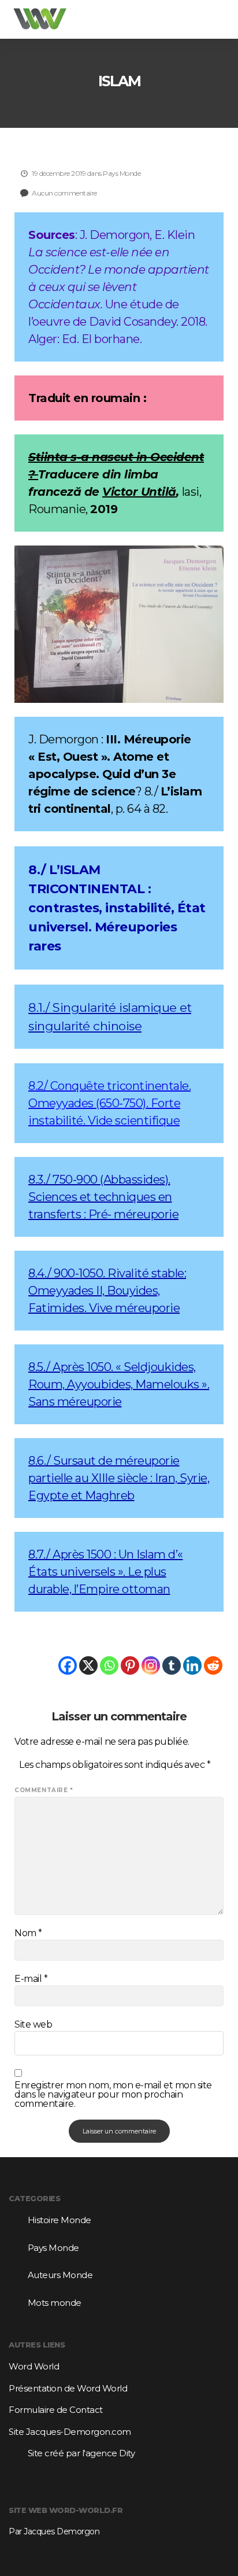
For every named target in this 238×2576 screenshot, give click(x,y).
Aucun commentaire (64, 193)
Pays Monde (122, 173)
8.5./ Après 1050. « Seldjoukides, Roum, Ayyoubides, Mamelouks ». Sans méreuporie (119, 1384)
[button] (217, 19)
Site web (33, 2025)
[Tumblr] (172, 1665)
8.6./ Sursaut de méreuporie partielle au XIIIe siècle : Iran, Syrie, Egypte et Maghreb (119, 1478)
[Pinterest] (130, 1665)
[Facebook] (68, 1665)
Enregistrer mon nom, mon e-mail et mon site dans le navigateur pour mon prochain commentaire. (113, 2095)
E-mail (31, 1979)
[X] (88, 1665)
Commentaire (44, 1790)
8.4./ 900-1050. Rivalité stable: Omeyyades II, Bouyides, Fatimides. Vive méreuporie (107, 1291)
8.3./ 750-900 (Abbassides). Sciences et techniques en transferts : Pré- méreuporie (103, 1197)
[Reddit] (213, 1665)
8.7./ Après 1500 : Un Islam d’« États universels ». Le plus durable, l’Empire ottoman (106, 1572)
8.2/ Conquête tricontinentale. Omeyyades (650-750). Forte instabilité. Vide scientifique (109, 1103)
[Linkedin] (192, 1665)
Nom (28, 1933)
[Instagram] (151, 1665)
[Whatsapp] (109, 1665)
